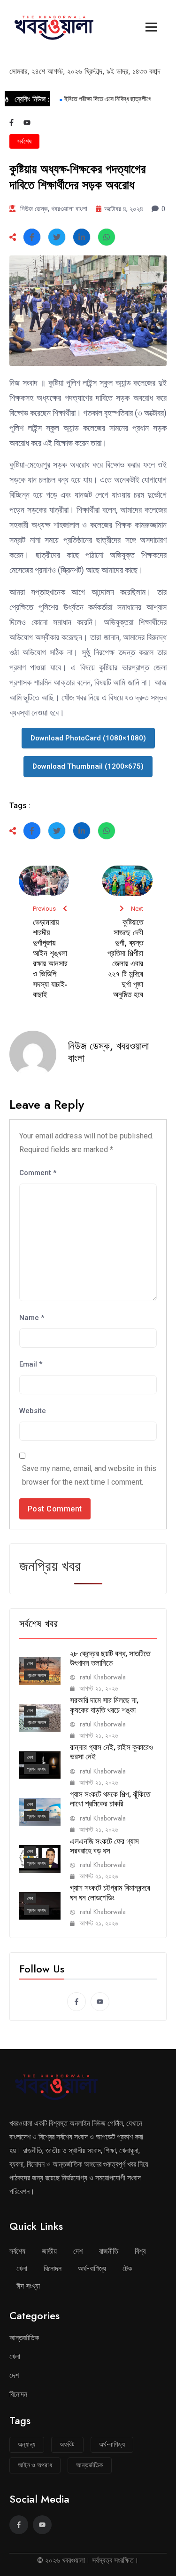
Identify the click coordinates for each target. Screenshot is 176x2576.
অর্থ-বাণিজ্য (92, 2269)
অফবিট (67, 2444)
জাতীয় (49, 2251)
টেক (127, 2269)
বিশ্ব (140, 2251)
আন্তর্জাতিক (24, 2338)
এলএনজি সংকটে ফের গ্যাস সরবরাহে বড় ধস (104, 1846)
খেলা (22, 2269)
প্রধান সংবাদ (37, 1675)
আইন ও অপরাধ (35, 2465)
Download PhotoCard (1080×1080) (88, 738)
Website (33, 1411)
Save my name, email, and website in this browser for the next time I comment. (89, 1475)
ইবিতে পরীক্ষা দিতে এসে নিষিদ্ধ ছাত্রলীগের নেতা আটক (116, 99)
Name (32, 1318)
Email (31, 1364)
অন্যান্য (27, 2444)
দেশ (30, 1664)
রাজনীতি (109, 2251)
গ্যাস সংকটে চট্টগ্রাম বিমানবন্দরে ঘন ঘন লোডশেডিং (110, 1892)
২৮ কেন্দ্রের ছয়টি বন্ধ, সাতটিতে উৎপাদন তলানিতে (110, 1658)
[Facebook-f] (11, 123)
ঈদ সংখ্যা (28, 2286)
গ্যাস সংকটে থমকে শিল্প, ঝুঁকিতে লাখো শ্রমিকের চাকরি (110, 1799)
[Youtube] (27, 123)
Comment (38, 1173)
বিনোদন (53, 2269)
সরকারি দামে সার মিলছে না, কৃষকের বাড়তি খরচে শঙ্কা (104, 1705)
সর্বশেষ (24, 141)
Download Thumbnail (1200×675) (88, 766)
